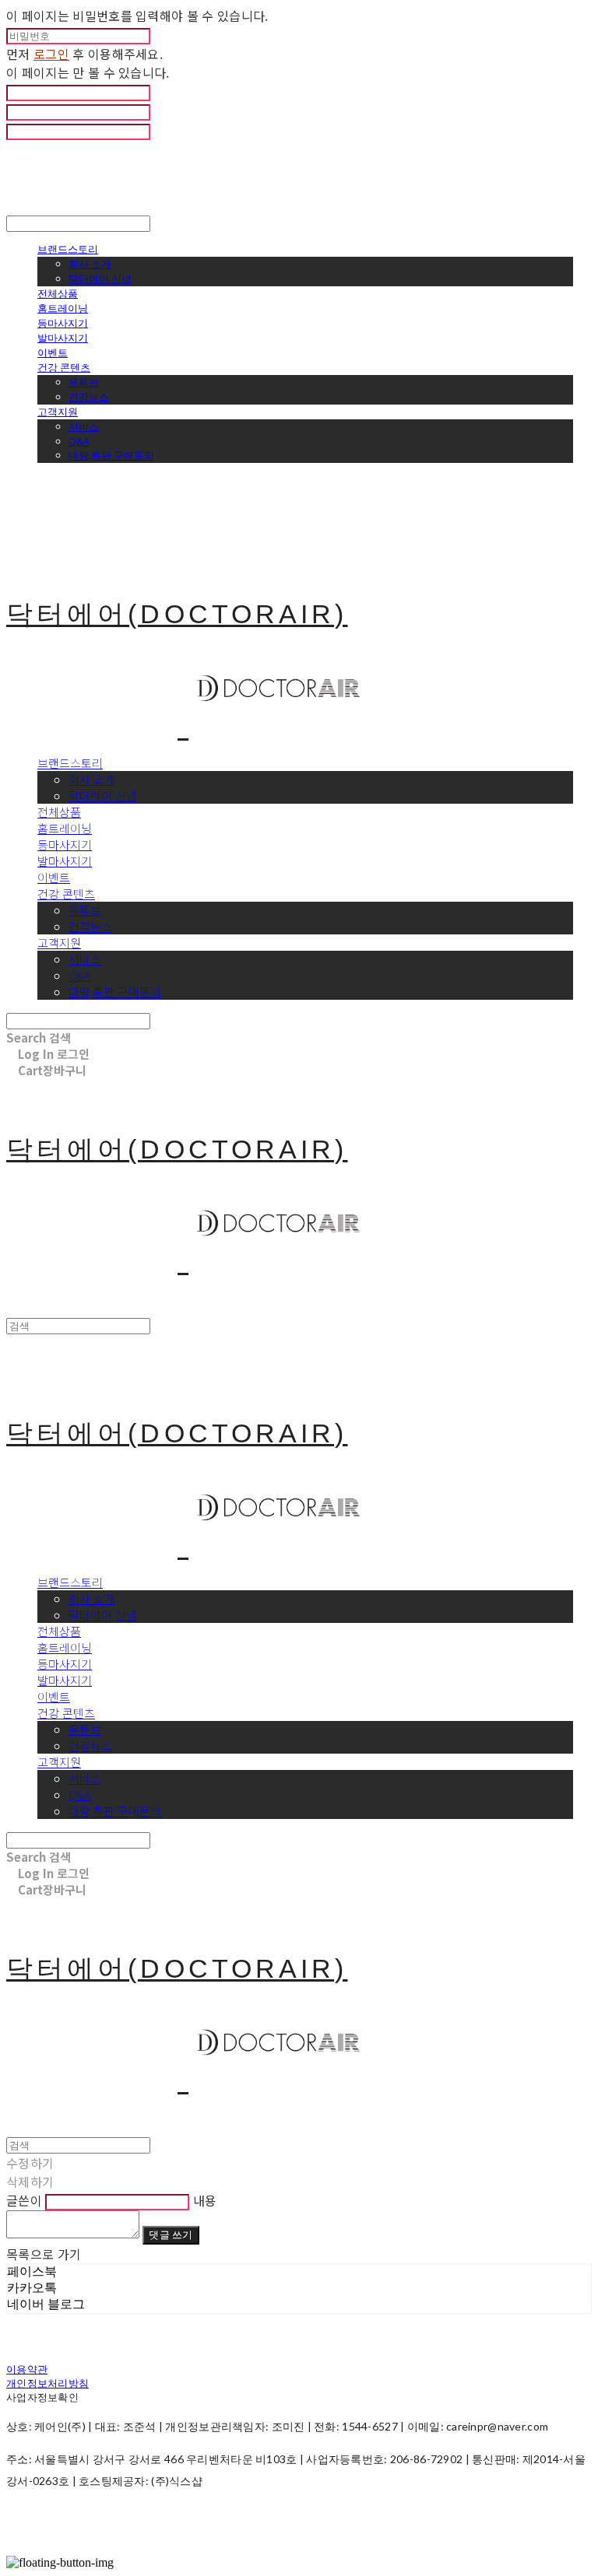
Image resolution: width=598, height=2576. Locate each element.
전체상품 (58, 293)
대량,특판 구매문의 (111, 455)
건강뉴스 (89, 397)
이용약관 (27, 2369)
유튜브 (84, 382)
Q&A (79, 441)
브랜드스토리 (68, 249)
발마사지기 (63, 338)
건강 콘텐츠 (64, 367)
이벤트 (53, 352)
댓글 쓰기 (171, 2234)
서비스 (84, 426)
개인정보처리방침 (47, 2383)
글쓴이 (24, 2200)
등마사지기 (63, 323)
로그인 (51, 54)
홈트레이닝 (63, 308)
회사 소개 (90, 264)
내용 (205, 2200)
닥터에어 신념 (100, 279)
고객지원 (58, 412)
